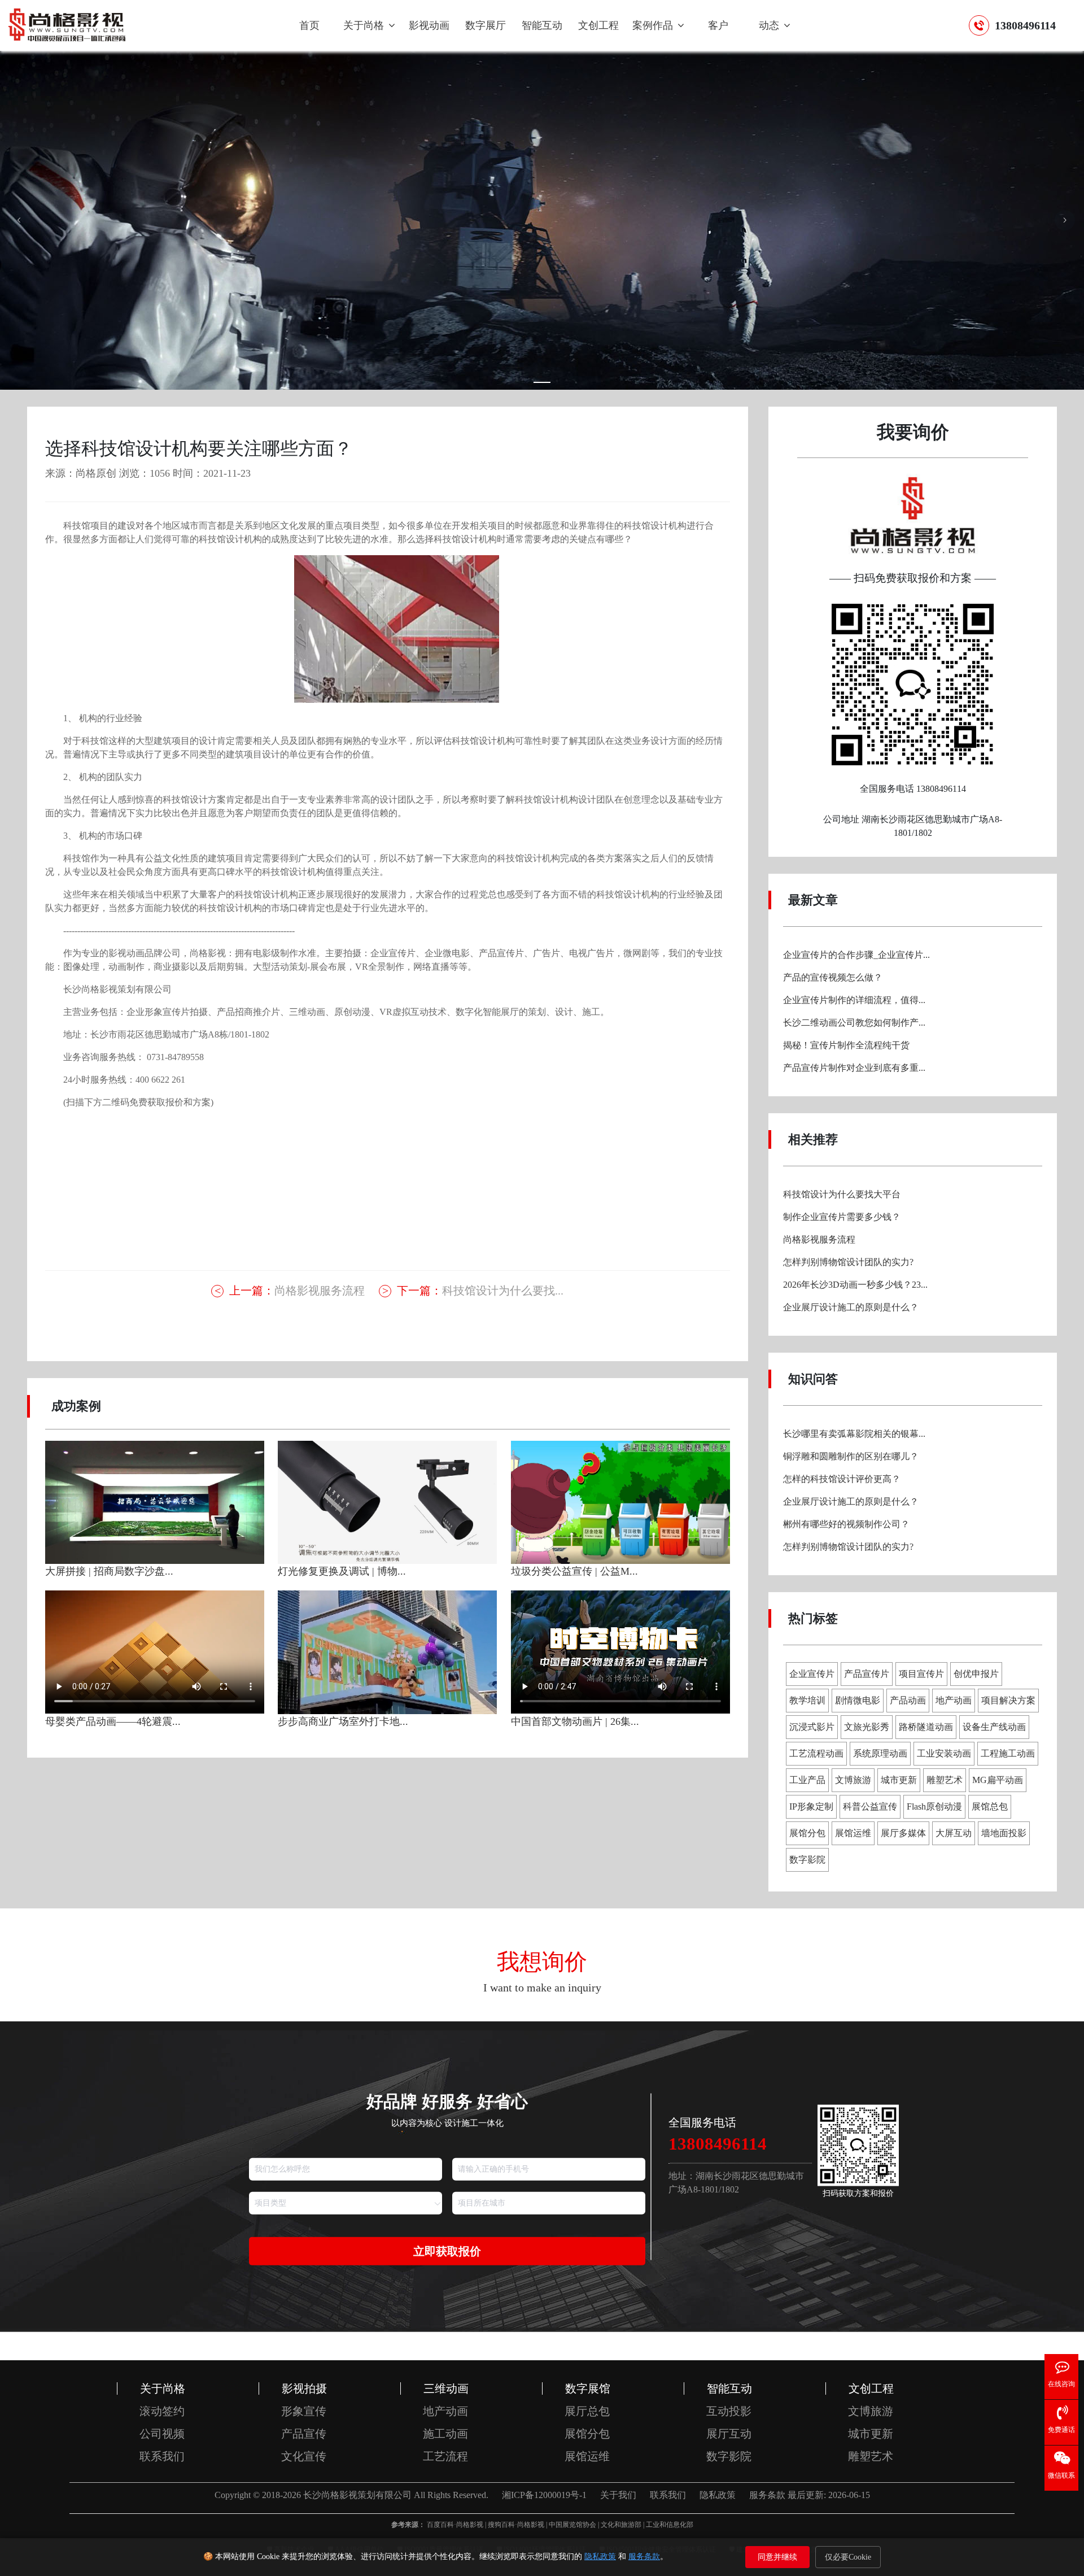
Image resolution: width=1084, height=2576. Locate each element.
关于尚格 (365, 25)
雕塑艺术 (945, 1780)
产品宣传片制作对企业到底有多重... (854, 1068)
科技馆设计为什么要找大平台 (842, 1194)
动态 (770, 25)
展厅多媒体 (903, 1833)
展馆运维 (853, 1833)
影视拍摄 (304, 2388)
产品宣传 (304, 2434)
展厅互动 (729, 2434)
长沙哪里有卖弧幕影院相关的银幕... (854, 1434)
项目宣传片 (921, 1674)
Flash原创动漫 (934, 1806)
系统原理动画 (880, 1753)
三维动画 (446, 2388)
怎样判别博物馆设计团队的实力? (848, 1262)
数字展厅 (486, 25)
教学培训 (807, 1700)
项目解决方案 (1008, 1700)
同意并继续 (777, 2557)
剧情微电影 (858, 1700)
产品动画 (908, 1700)
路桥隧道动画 (926, 1727)
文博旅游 (853, 1780)
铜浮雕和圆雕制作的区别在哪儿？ (851, 1456)
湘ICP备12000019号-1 (544, 2495)
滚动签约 (162, 2411)
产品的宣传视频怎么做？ (833, 977)
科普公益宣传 (870, 1806)
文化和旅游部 (621, 2525)
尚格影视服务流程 (297, 1291)
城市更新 (899, 1780)
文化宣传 (304, 2456)
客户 (718, 25)
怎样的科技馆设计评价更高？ (842, 1479)
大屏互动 (954, 1833)
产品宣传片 (867, 1674)
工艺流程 (445, 2456)
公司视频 (162, 2434)
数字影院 (807, 1860)
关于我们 (618, 2495)
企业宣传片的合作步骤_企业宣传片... (856, 955)
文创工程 (598, 25)
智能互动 (542, 25)
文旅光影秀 (867, 1727)
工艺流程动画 (816, 1753)
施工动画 (445, 2434)
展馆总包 (990, 1806)
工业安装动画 (944, 1753)
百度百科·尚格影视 (455, 2525)
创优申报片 (976, 1674)
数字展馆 (588, 2388)
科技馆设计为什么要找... (480, 1291)
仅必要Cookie (848, 2557)
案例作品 (654, 25)
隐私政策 (600, 2557)
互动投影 (729, 2411)
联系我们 (162, 2456)
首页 (309, 25)
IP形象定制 (811, 1806)
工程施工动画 (1008, 1753)
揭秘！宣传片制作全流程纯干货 (846, 1045)
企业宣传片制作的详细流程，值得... (854, 1000)
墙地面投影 (1004, 1833)
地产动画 (954, 1700)
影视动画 (429, 25)
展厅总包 (587, 2411)
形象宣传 (304, 2411)
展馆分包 (807, 1833)
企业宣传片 (812, 1674)
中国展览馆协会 (572, 2525)
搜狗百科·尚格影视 (516, 2525)
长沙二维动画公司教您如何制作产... (854, 1023)
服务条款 (644, 2557)
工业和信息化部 (670, 2525)
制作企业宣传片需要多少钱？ (842, 1217)
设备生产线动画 (994, 1727)
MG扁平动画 (998, 1780)
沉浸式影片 (812, 1727)
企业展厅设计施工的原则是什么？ (851, 1307)
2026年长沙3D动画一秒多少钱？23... (855, 1285)
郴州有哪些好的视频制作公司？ (846, 1524)
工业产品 (807, 1780)
